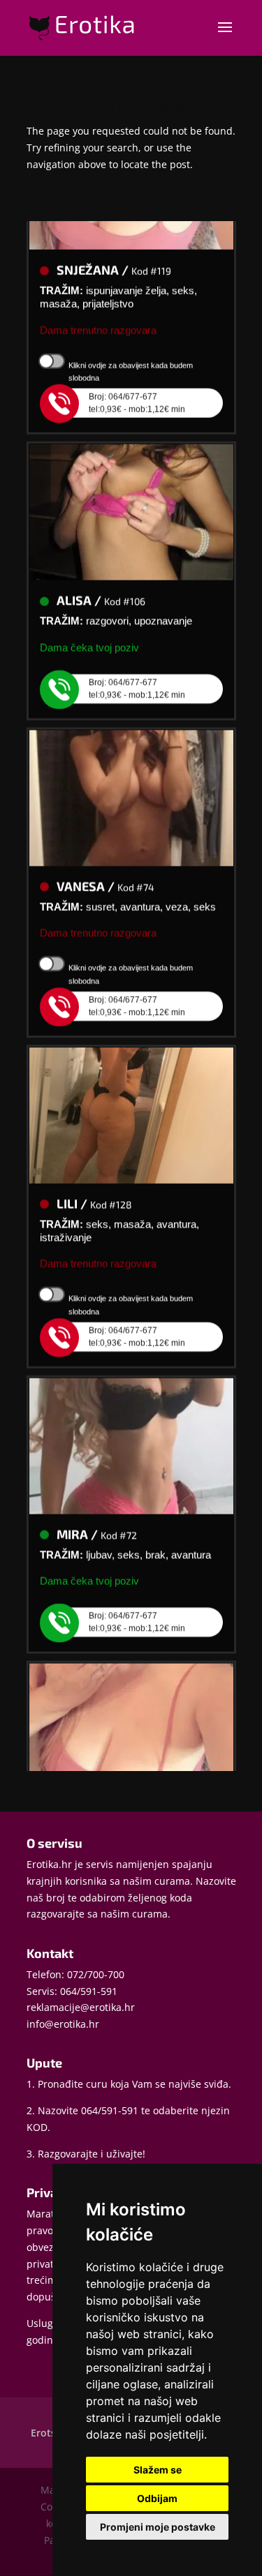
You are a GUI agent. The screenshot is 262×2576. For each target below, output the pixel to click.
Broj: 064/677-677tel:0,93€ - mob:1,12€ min (137, 394)
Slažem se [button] (158, 2470)
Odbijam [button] (157, 2498)
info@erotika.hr (63, 2024)
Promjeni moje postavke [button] (158, 2527)
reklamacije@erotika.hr (81, 2007)
